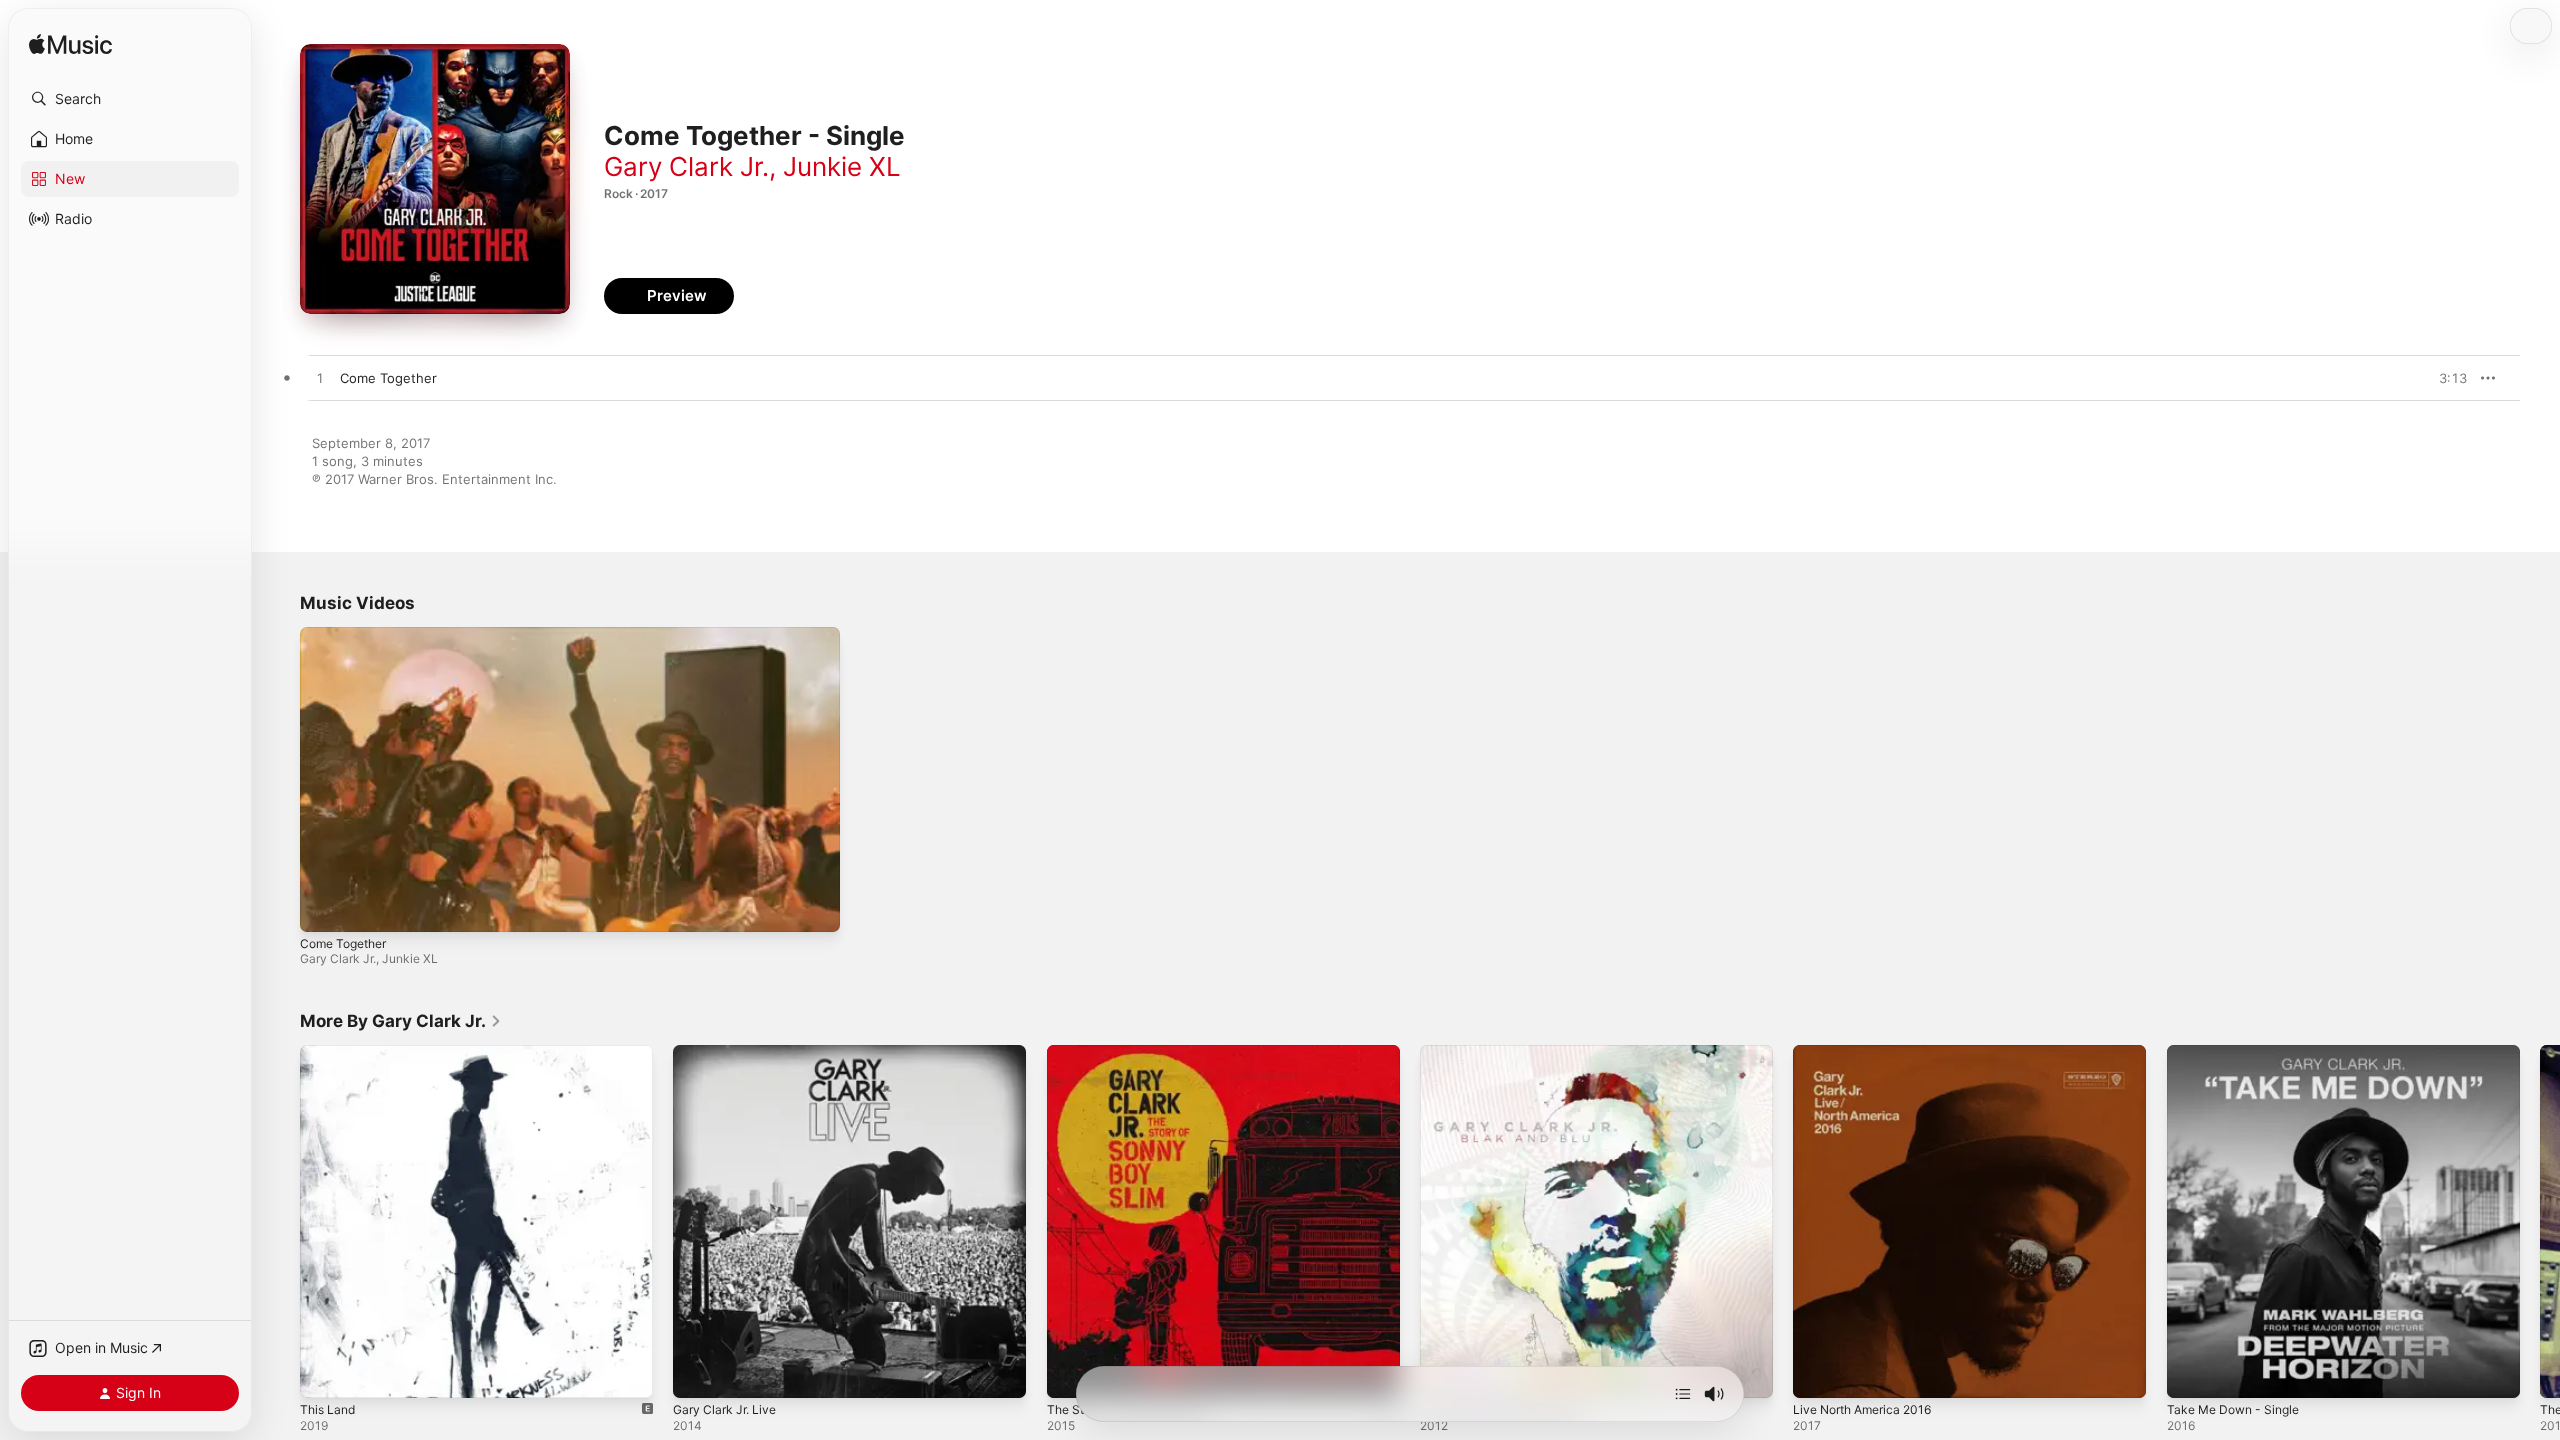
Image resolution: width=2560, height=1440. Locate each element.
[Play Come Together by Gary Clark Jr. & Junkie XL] (320, 379)
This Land (330, 1053)
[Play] (325, 907)
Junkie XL (842, 166)
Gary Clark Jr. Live (729, 1053)
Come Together (343, 943)
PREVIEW (2445, 378)
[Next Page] (2540, 1222)
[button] (130, 99)
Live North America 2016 (1869, 1053)
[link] (401, 1021)
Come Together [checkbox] (388, 378)
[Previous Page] (280, 1222)
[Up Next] (1683, 1394)
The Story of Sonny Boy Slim (1135, 1053)
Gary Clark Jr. (686, 166)
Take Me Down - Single (2239, 1053)
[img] (70, 45)
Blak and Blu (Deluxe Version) (1511, 1053)
